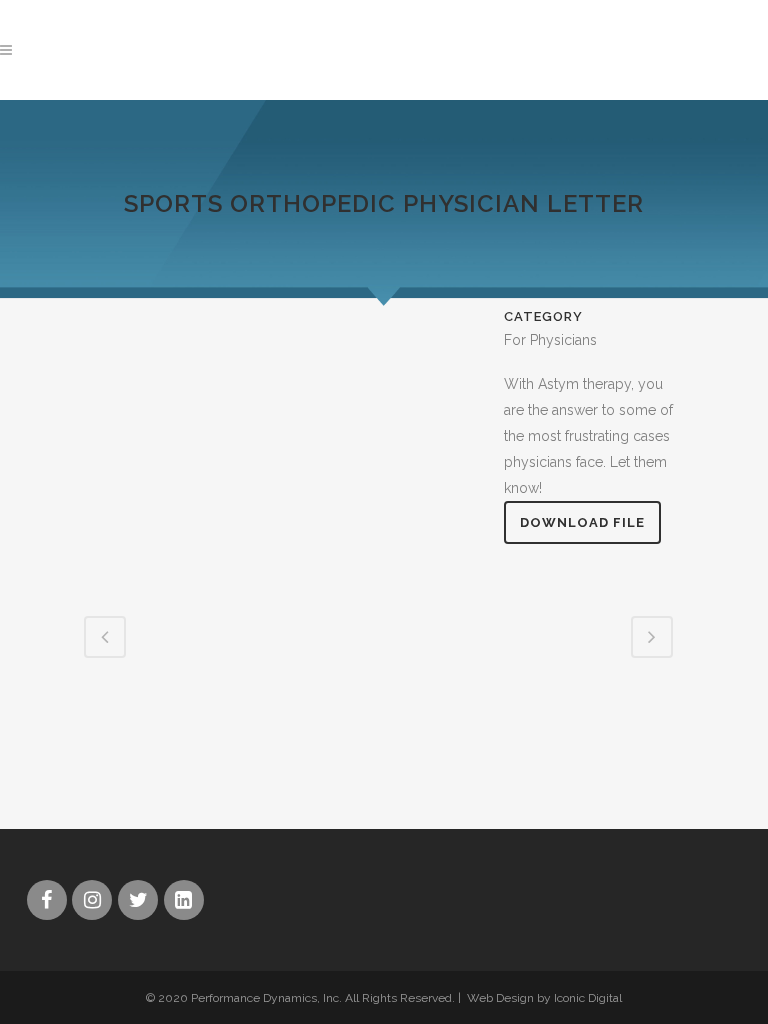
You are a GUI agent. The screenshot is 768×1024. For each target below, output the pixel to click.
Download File (582, 522)
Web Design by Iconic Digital (544, 998)
